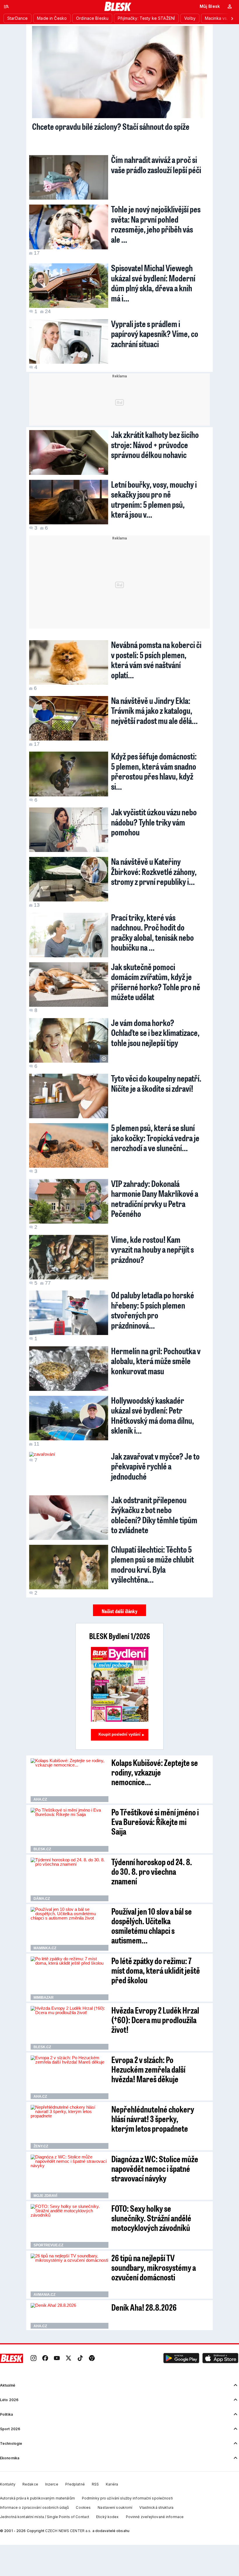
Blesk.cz (42, 1849)
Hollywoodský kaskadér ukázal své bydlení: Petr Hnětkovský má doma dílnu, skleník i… (153, 1415)
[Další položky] (232, 18)
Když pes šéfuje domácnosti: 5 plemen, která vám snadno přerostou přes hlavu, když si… (154, 771)
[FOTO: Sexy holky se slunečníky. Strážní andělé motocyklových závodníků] (70, 2226)
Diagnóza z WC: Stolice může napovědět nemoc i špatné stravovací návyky (155, 2168)
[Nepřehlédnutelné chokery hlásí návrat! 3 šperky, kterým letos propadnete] (70, 2127)
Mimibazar (44, 1998)
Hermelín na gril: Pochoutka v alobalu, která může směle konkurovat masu (156, 1361)
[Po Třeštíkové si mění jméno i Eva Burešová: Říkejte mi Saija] (70, 1830)
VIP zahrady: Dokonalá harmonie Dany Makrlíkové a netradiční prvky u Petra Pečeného (155, 1199)
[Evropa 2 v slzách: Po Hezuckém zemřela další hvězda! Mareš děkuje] (70, 2077)
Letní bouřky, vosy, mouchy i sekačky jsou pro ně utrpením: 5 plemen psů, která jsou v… (154, 499)
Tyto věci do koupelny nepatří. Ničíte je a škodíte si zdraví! (156, 1083)
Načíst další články (119, 1611)
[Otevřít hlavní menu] (6, 6)
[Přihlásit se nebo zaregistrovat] (230, 6)
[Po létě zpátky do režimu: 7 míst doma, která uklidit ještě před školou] (70, 1978)
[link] (34, 2358)
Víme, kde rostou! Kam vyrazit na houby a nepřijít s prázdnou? (152, 1249)
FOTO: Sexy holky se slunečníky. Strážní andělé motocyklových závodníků (151, 2218)
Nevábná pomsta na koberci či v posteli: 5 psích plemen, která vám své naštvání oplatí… (156, 660)
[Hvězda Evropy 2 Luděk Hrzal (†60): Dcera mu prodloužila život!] (70, 2028)
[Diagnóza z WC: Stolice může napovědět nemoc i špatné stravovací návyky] (70, 2176)
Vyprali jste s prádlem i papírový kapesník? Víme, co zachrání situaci (155, 334)
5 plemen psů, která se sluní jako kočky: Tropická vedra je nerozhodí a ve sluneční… (155, 1138)
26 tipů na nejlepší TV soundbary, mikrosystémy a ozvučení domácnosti (154, 2267)
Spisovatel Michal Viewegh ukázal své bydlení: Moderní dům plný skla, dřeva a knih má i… (153, 283)
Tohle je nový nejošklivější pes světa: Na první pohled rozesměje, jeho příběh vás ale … (156, 224)
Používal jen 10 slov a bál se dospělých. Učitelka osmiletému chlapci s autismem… (152, 1926)
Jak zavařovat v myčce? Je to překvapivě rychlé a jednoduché (155, 1466)
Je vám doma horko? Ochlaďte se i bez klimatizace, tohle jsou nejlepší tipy (155, 1033)
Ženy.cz (41, 2146)
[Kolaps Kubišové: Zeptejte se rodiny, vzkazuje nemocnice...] (70, 1780)
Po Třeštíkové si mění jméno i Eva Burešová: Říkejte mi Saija (155, 1822)
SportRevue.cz (48, 2245)
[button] (181, 2358)
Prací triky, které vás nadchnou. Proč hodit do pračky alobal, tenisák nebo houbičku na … (152, 932)
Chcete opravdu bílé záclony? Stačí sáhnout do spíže (111, 126)
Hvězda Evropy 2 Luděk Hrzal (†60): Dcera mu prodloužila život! (155, 2020)
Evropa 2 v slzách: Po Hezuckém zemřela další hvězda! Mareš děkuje (148, 2069)
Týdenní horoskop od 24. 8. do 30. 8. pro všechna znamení (152, 1871)
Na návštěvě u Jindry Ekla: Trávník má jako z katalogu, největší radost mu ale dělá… (154, 710)
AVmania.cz (44, 2295)
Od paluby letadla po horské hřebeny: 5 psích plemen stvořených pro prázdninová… (153, 1310)
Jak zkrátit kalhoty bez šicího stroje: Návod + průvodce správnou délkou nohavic (155, 444)
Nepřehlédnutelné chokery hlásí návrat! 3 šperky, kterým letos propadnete (153, 2119)
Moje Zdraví (45, 2196)
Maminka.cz (45, 1948)
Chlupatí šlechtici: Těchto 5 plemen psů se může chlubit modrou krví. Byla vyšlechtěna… (152, 1564)
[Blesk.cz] (118, 6)
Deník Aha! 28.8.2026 (144, 2307)
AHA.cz (40, 1799)
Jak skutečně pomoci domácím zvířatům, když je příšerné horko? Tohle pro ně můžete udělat (156, 982)
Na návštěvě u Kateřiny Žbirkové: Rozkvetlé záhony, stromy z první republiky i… (154, 871)
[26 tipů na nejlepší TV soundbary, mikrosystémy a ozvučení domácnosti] (70, 2275)
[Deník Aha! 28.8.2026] (70, 2316)
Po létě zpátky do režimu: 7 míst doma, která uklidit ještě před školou (156, 1970)
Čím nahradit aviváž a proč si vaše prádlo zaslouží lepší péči (156, 165)
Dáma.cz (42, 1899)
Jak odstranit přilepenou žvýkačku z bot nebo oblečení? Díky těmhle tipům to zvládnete (154, 1515)
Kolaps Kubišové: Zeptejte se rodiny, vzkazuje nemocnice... (155, 1772)
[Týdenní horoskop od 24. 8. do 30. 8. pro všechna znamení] (70, 1879)
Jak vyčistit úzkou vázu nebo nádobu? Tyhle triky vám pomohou (154, 822)
